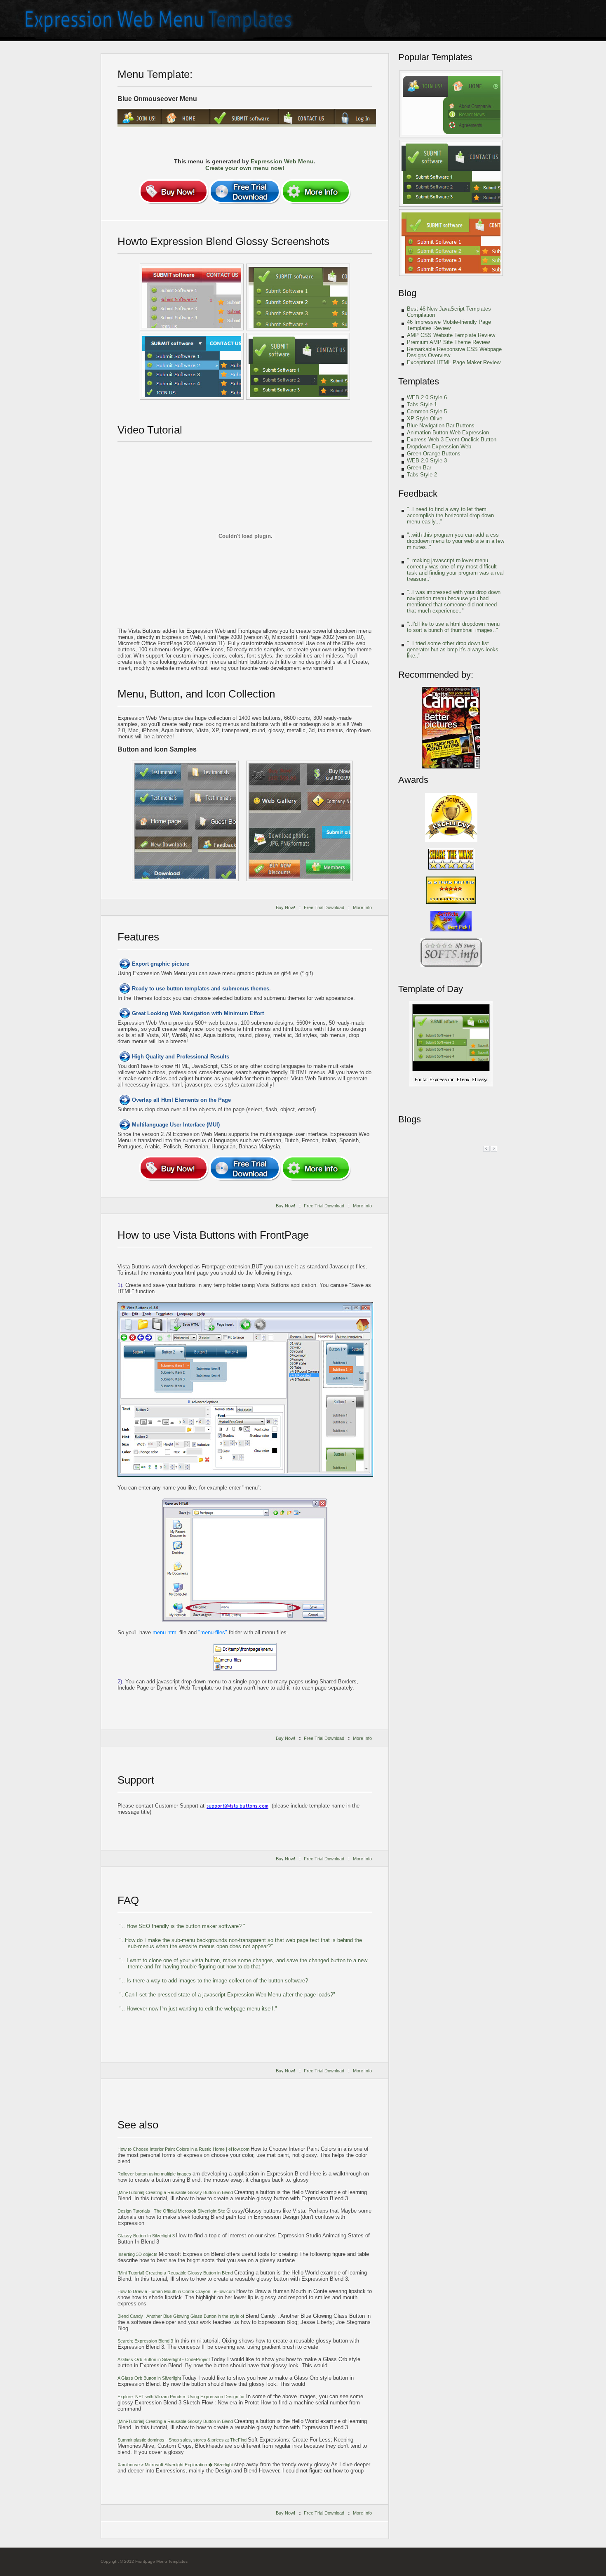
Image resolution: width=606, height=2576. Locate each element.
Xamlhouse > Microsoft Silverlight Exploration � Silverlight (176, 2465)
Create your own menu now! (245, 168)
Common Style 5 (427, 411)
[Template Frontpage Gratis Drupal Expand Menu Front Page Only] (299, 821)
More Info (362, 907)
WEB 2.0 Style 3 (427, 461)
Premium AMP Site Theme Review (448, 342)
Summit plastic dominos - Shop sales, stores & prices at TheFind (183, 2440)
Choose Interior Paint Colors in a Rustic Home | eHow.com (184, 2149)
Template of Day (431, 989)
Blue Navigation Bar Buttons (441, 425)
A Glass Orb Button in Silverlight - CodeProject (164, 2359)
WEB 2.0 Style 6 (427, 397)
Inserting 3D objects (138, 2254)
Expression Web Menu (282, 161)
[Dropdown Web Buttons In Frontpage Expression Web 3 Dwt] (451, 104)
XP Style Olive (425, 418)
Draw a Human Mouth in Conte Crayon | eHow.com (177, 2291)
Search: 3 (146, 2341)
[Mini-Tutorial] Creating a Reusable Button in (175, 2192)
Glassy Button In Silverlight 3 (147, 2236)
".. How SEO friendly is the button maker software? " (182, 1926)
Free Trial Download (324, 907)
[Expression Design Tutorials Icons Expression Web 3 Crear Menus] (192, 297)
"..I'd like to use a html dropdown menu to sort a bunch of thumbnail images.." (453, 627)
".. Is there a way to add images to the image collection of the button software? (214, 1981)
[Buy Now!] (174, 191)
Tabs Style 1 (422, 404)
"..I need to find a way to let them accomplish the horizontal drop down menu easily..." (450, 515)
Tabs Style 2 (422, 475)
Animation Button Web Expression (448, 432)
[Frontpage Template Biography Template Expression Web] (451, 1085)
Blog (407, 293)
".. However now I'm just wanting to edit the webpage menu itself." (198, 2009)
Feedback (418, 494)
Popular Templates (435, 57)
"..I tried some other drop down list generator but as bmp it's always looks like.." (453, 649)
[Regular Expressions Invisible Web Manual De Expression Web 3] (185, 821)
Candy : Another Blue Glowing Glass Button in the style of (181, 2316)
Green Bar (419, 468)
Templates (419, 381)
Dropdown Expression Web (439, 447)
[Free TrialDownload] (245, 191)
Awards (413, 780)
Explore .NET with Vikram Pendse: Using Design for (182, 2397)
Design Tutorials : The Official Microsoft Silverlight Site (172, 2211)
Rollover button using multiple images (155, 2174)
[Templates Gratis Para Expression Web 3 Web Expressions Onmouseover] (298, 366)
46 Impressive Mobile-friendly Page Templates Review (449, 325)
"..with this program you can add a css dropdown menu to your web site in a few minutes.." (456, 541)
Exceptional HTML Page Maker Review (454, 362)
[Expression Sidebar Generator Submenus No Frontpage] (451, 243)
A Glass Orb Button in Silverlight (150, 2378)
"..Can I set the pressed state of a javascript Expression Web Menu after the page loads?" (227, 1995)
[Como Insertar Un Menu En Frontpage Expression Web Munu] (451, 173)
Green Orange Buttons (434, 454)
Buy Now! (285, 907)
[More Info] (316, 191)
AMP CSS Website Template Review (451, 335)
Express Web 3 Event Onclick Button (452, 440)
